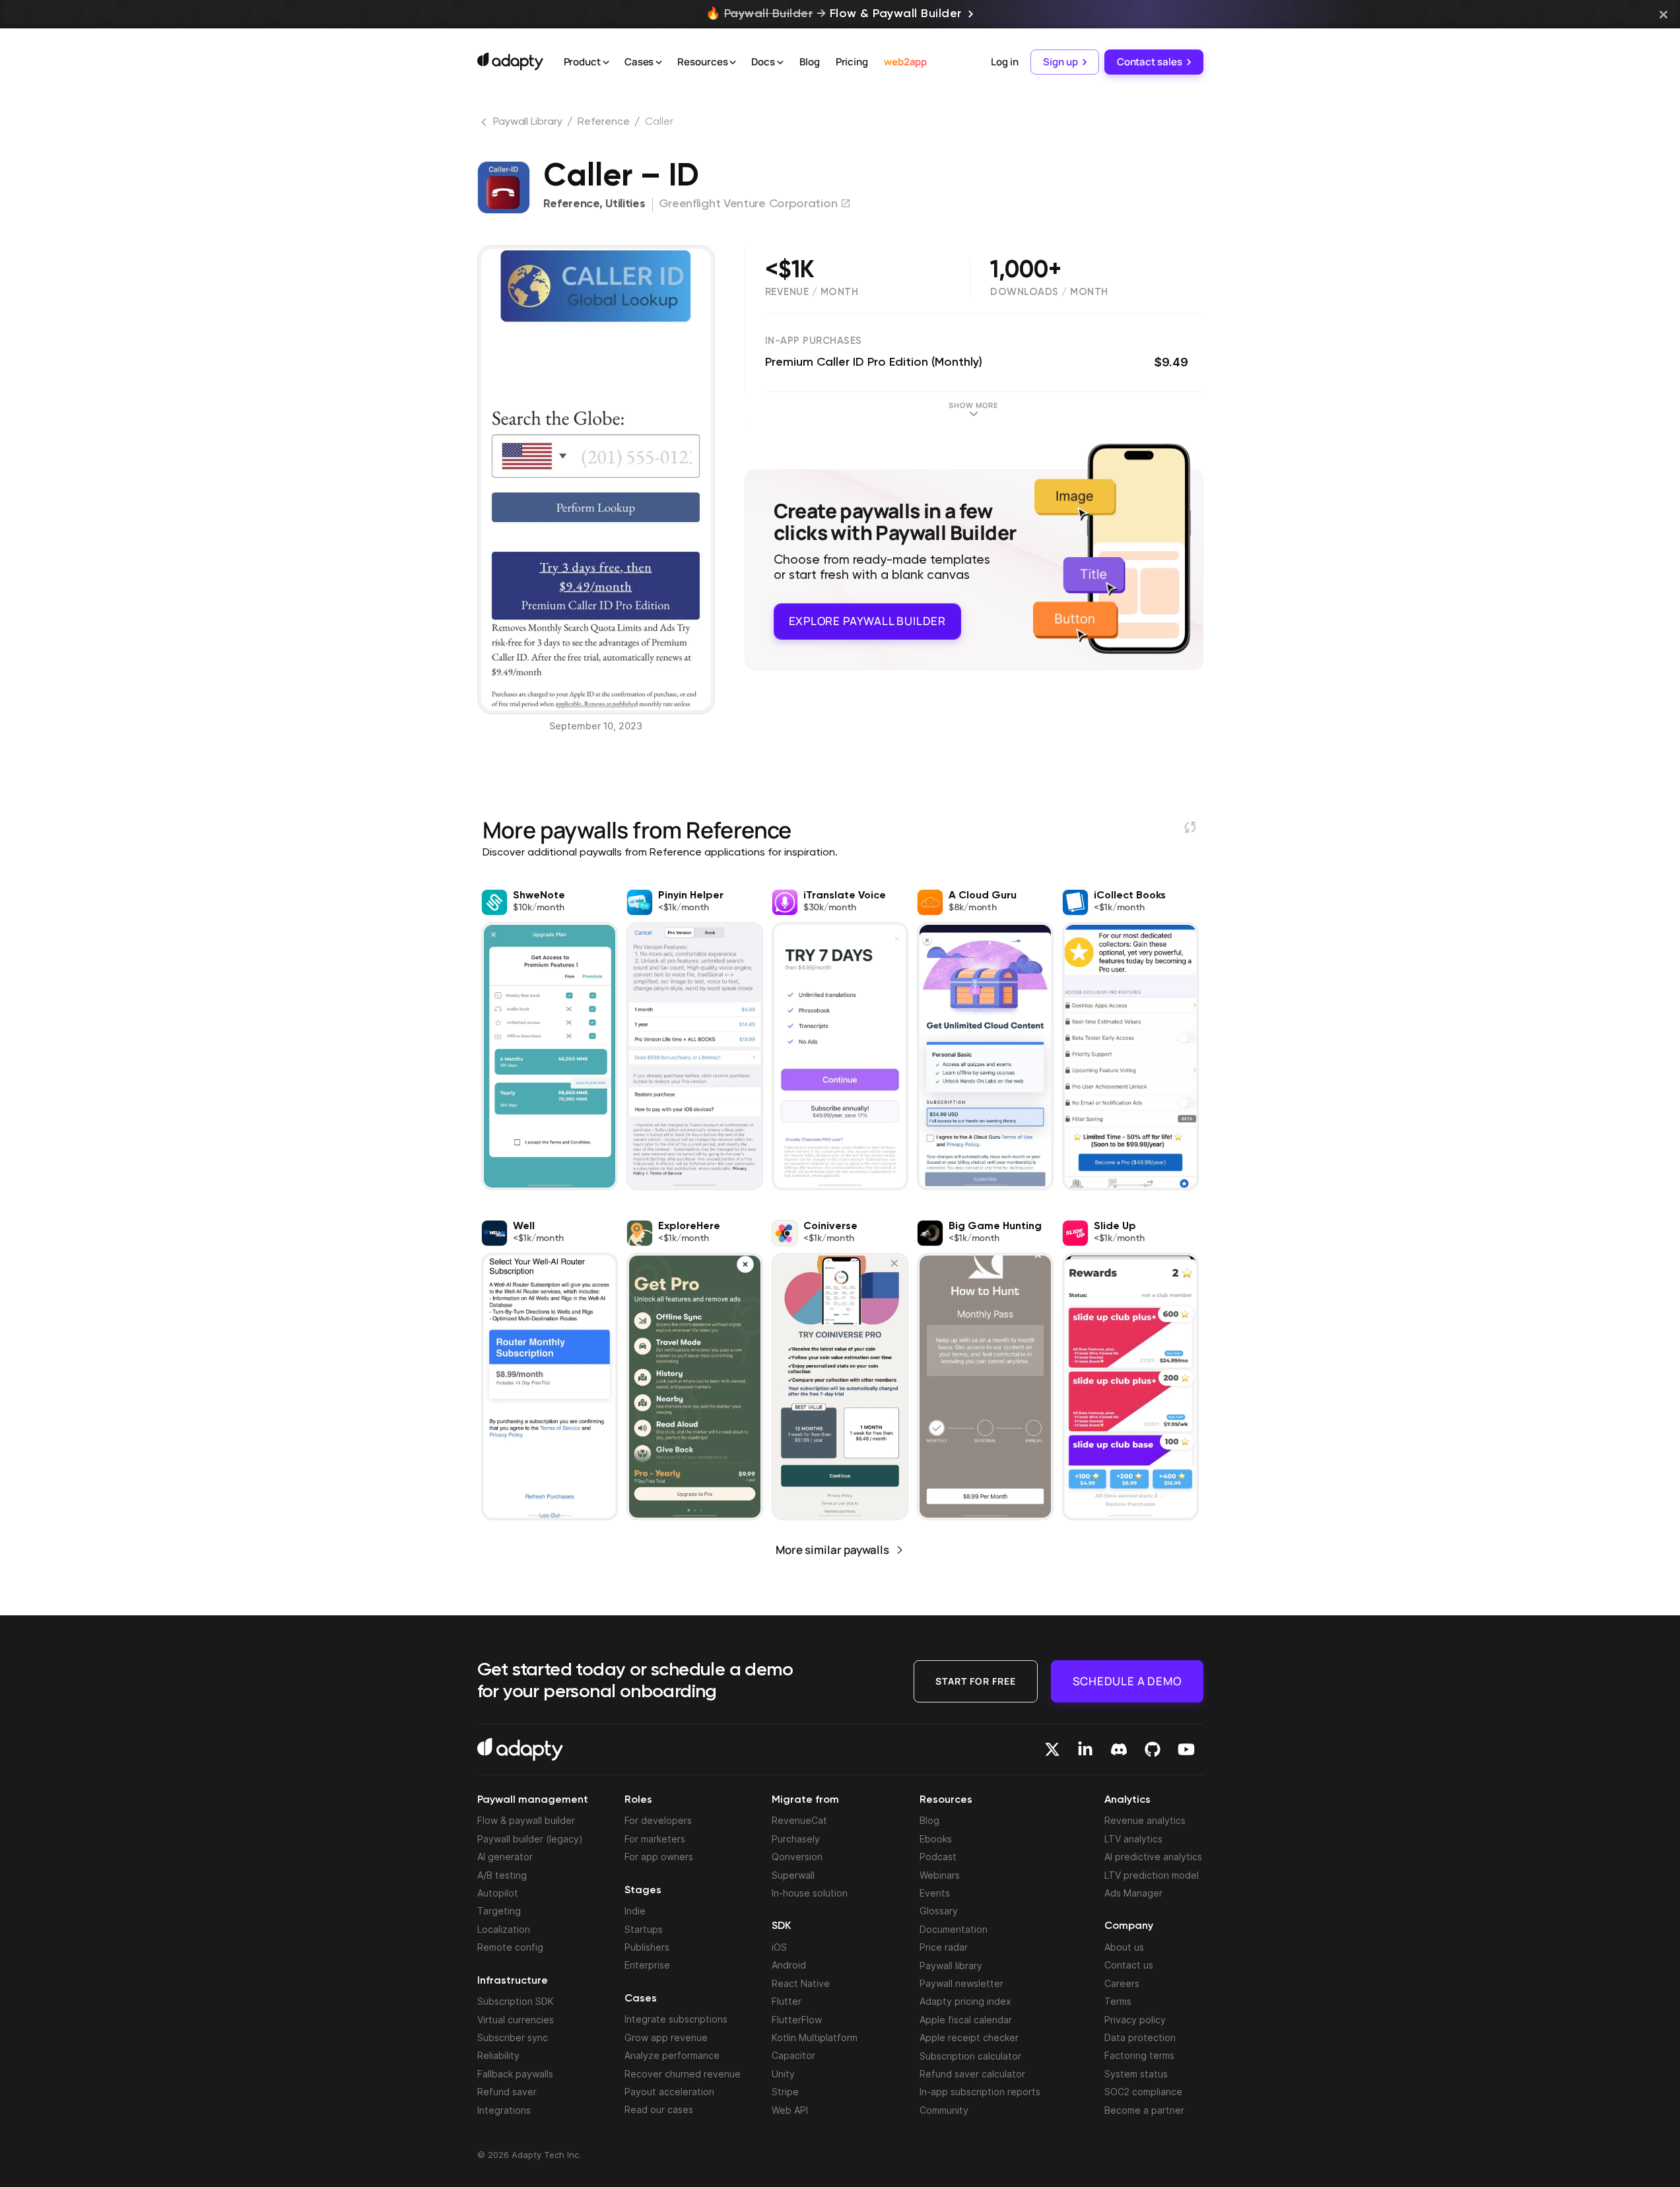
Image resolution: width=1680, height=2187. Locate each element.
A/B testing (502, 1875)
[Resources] (733, 63)
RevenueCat (799, 1820)
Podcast (938, 1857)
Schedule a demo (1127, 1681)
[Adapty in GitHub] (1153, 1749)
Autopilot (498, 1893)
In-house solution (810, 1893)
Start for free (976, 1681)
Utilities (625, 204)
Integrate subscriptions (676, 2019)
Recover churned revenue (683, 2074)
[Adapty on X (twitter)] (1052, 1749)
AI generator (505, 1857)
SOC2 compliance (1143, 2092)
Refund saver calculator (972, 2074)
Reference (603, 122)
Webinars (940, 1875)
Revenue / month (812, 292)
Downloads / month (1049, 292)
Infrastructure (513, 1981)
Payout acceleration (669, 2092)
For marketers (655, 1839)
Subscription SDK (516, 2001)
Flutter (787, 2001)
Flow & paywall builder (526, 1820)
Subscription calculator (970, 2056)
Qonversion (797, 1857)
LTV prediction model (1152, 1875)
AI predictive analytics (1153, 1857)
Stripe (785, 2092)
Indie (635, 1911)
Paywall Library (528, 122)
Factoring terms (1139, 2055)
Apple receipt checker (969, 2037)
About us (1124, 1947)
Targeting (499, 1911)
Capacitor (793, 2055)
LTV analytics (1133, 1839)
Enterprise (647, 1965)
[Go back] (485, 125)
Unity (783, 2074)
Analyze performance (672, 2055)
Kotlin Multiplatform (815, 2037)
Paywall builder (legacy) (530, 1839)
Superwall (793, 1875)
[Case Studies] (659, 63)
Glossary (939, 1911)
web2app (905, 62)
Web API (790, 2110)
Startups (644, 1929)
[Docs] (780, 63)
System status (1136, 2074)
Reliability (498, 2055)
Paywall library (951, 1966)
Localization (504, 1929)
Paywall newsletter (961, 1983)
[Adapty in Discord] (1119, 1749)
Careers (1122, 1983)
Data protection (1140, 2037)
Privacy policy (1135, 2020)
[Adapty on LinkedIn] (1085, 1749)
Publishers (647, 1947)
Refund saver (507, 2092)
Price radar (944, 1947)
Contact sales (1150, 62)
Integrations (504, 2110)
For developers (658, 1820)
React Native (801, 1983)
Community (944, 2110)
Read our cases (659, 2109)
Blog (810, 62)
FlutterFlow (797, 2020)
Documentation (954, 1929)
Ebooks (936, 1839)
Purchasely (796, 1839)
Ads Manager (1133, 1893)
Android (789, 1965)
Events (935, 1893)
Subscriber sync (513, 2037)
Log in (1004, 62)
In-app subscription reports (980, 2092)
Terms (1118, 2001)
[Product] (606, 63)
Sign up (1060, 62)
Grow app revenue (666, 2037)
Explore (867, 621)
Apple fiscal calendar (966, 2020)
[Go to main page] (510, 61)
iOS (779, 1947)
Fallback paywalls (515, 2074)
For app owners (659, 1857)
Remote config (510, 1947)
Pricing (852, 62)
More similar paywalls (832, 1550)
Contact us (1129, 1965)
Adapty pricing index (965, 2001)
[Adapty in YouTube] (1186, 1749)
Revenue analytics (1145, 1820)
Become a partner (1144, 2110)
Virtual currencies (516, 2020)
